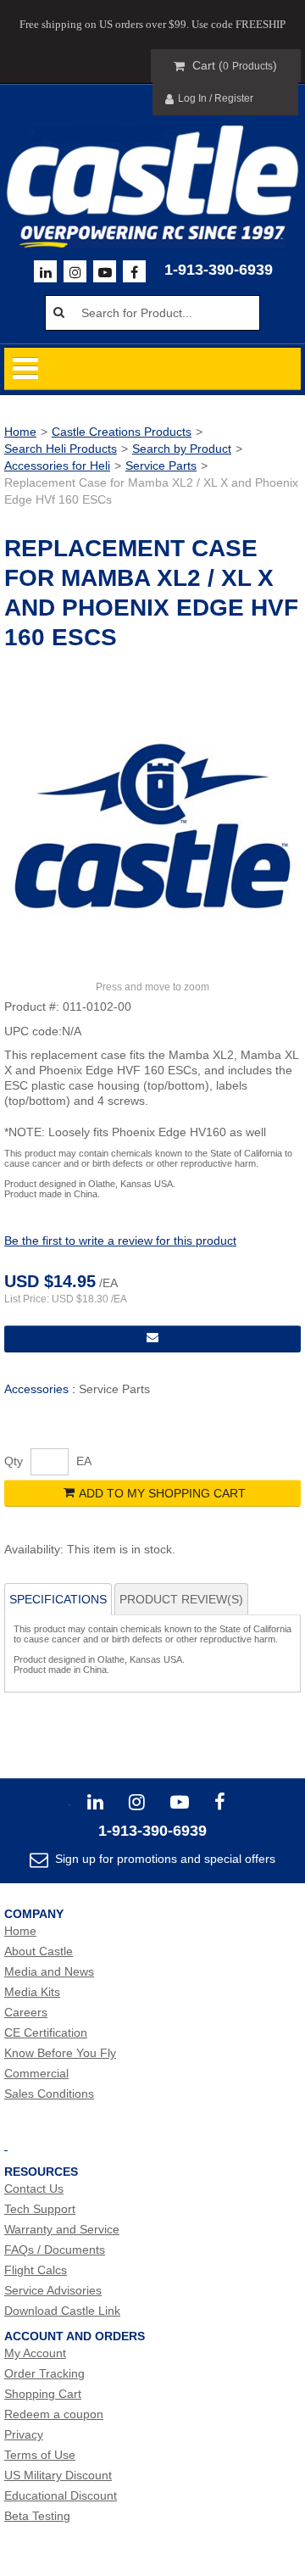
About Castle (39, 1951)
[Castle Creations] (152, 170)
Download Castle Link (62, 2311)
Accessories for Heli (57, 466)
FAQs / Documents (55, 2250)
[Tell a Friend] (152, 1339)
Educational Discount (61, 2495)
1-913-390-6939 (219, 270)
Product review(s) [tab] (181, 1599)
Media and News (49, 1971)
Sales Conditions (49, 2094)
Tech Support (40, 2209)
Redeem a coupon (54, 2414)
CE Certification (46, 2032)
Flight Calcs (36, 2270)
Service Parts (161, 466)
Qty (14, 1461)
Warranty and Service (62, 2229)
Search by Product (182, 449)
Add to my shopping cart (162, 1493)
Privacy (24, 2434)
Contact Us (34, 2188)
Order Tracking (44, 2373)
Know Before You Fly (60, 2053)
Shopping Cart (43, 2394)
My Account (35, 2353)
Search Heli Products (61, 449)
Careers (26, 2012)
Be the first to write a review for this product (120, 1241)
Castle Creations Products (122, 432)
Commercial (36, 2073)
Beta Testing (37, 2516)
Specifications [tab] (58, 1599)
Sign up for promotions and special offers (164, 1859)
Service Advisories (53, 2290)
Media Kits (32, 1992)
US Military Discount (58, 2475)
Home (20, 432)
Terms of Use (40, 2455)
